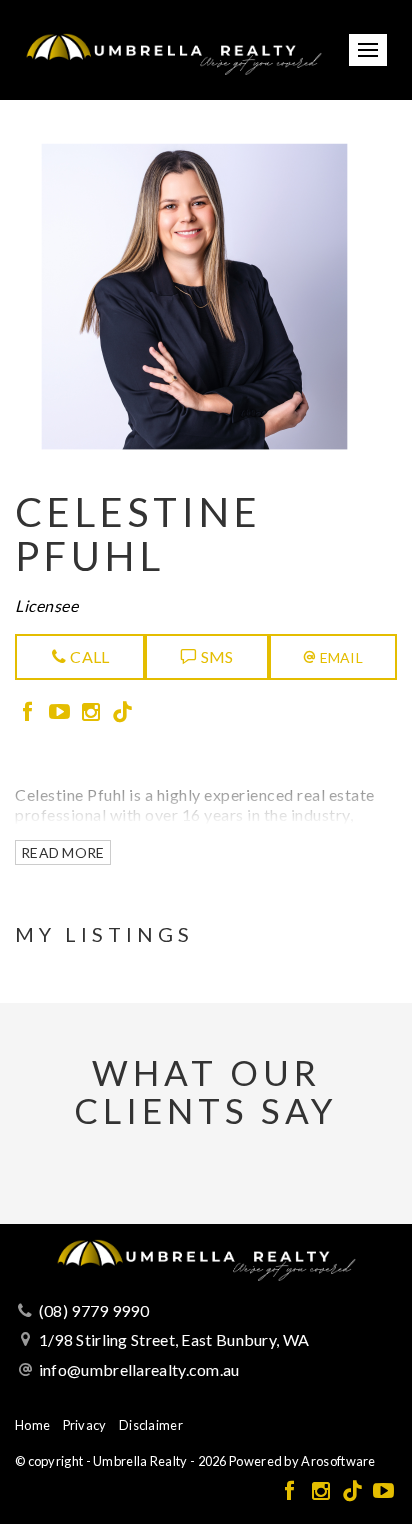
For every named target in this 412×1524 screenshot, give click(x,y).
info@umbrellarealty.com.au (139, 1369)
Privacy (85, 1425)
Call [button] (88, 656)
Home (32, 1425)
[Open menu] (368, 50)
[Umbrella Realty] (173, 47)
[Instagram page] (93, 712)
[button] (333, 656)
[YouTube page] (61, 712)
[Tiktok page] (122, 712)
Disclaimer (151, 1425)
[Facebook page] (30, 712)
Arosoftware (338, 1461)
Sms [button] (215, 656)
